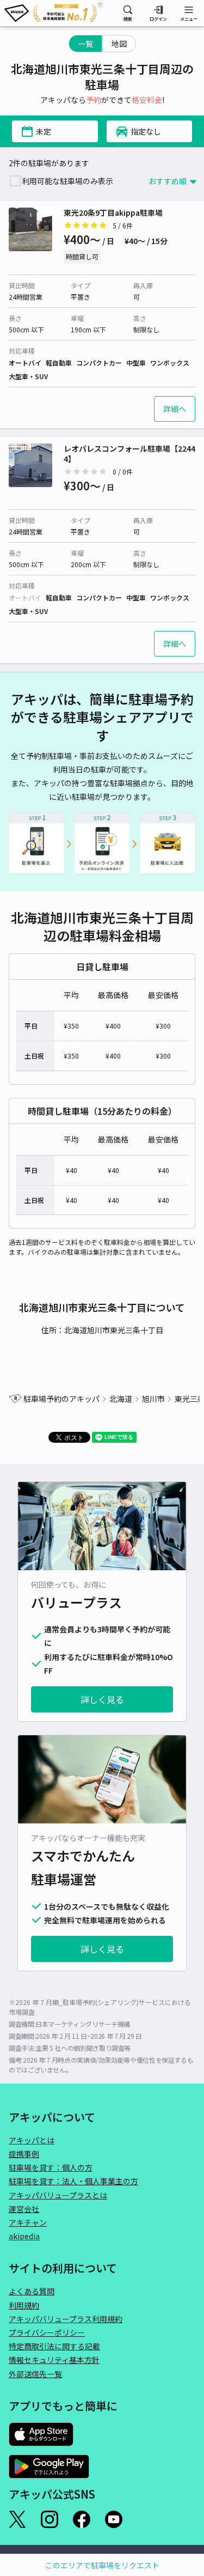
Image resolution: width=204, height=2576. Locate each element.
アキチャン (28, 2222)
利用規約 (24, 2305)
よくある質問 (32, 2291)
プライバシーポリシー (47, 2332)
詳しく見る (102, 1699)
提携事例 (24, 2154)
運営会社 (24, 2209)
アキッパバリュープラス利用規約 (66, 2319)
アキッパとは (32, 2140)
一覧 (85, 44)
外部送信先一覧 (35, 2374)
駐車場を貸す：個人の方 (51, 2167)
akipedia (24, 2236)
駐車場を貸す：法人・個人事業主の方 (73, 2181)
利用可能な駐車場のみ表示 (67, 181)
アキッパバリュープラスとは (58, 2195)
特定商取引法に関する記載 (54, 2346)
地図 (119, 44)
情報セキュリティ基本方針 (54, 2360)
